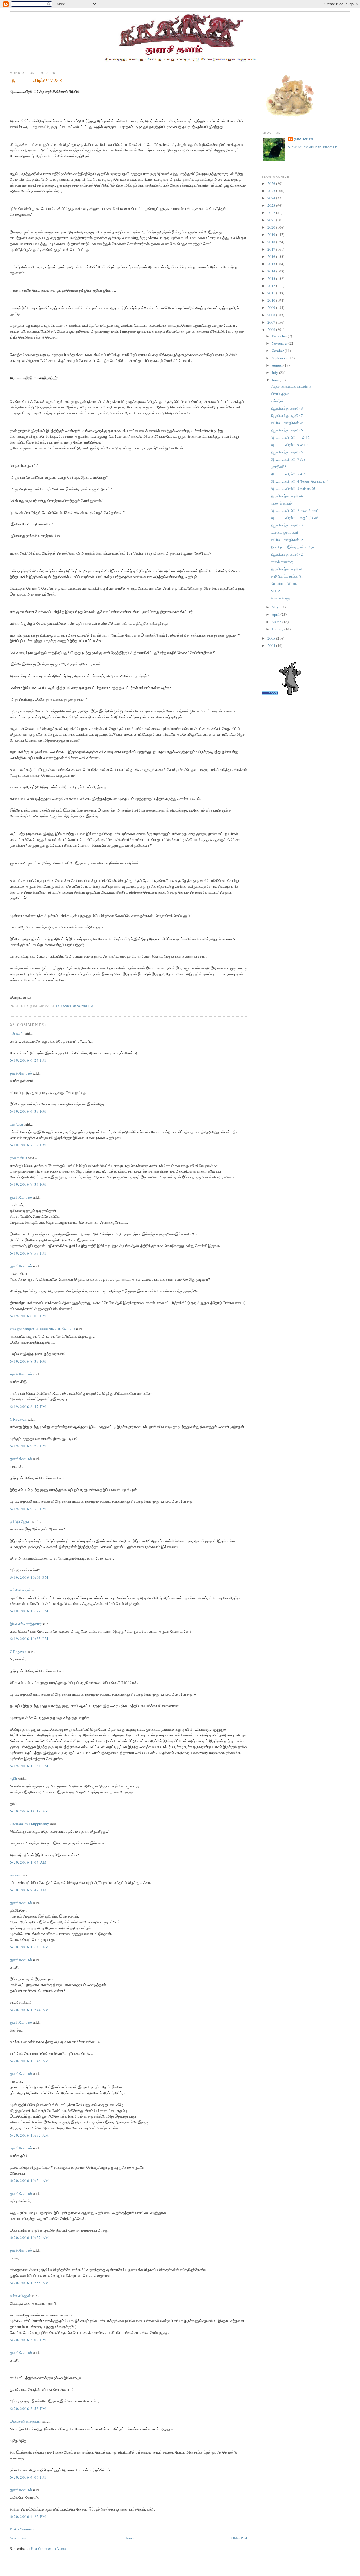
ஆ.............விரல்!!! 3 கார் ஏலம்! (293, 489)
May (276, 607)
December (280, 336)
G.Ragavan (18, 1419)
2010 (272, 300)
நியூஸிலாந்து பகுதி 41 (287, 569)
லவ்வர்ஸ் (277, 401)
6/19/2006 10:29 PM (29, 1611)
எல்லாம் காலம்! (282, 503)
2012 (272, 286)
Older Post (239, 2538)
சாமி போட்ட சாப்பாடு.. (287, 576)
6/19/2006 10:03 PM (29, 1577)
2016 (272, 256)
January (278, 629)
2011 (272, 293)
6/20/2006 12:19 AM (29, 1811)
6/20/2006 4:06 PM (28, 2477)
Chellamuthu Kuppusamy (29, 1824)
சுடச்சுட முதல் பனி (284, 532)
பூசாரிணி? (278, 467)
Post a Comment (22, 2529)
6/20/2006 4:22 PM (28, 2516)
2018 (272, 242)
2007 (272, 322)
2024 (272, 198)
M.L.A (275, 591)
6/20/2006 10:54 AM (29, 2180)
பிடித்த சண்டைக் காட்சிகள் (291, 386)
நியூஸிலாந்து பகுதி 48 (287, 408)
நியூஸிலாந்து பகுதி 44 (287, 496)
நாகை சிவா (19, 1158)
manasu (16, 1875)
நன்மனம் (16, 1033)
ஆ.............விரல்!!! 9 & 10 (289, 445)
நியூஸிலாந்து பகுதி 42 (287, 554)
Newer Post (18, 2538)
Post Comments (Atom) (48, 2548)
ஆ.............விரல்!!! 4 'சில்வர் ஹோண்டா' (299, 481)
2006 (272, 330)
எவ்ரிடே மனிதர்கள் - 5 (287, 540)
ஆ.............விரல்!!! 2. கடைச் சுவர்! (295, 510)
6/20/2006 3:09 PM (28, 2340)
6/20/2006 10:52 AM (29, 2135)
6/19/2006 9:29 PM (28, 1446)
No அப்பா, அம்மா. (284, 583)
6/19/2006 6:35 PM (28, 1111)
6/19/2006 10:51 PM (29, 1766)
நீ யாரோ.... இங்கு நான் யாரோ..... (294, 547)
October (278, 351)
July (275, 372)
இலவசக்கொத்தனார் (26, 1624)
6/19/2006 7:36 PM (28, 1184)
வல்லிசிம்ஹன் (20, 1590)
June (276, 380)
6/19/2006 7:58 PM (28, 1253)
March (277, 622)
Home (129, 2538)
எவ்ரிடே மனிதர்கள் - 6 (287, 423)
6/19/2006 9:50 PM (28, 1509)
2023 (272, 205)
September (280, 358)
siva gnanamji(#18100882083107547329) (42, 1329)
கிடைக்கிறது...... (283, 598)
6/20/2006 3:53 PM (28, 2409)
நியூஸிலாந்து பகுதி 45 (287, 452)
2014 (272, 271)
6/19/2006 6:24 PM (28, 1060)
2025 (272, 191)
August (278, 365)
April (276, 614)
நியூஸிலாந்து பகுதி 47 (287, 415)
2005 (272, 638)
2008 (272, 315)
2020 (272, 227)
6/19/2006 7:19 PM (28, 1145)
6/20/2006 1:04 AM (28, 1862)
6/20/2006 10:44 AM (29, 2010)
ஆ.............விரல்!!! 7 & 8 (36, 80)
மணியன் (16, 1124)
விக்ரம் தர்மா (280, 394)
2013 (272, 278)
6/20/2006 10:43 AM (29, 1947)
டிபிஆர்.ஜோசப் (21, 1521)
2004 (272, 646)
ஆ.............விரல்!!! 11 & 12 (290, 437)
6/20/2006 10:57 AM (29, 2237)
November (280, 343)
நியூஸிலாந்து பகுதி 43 (287, 525)
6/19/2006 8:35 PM (28, 1361)
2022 (272, 213)
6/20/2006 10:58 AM (29, 2283)
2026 (272, 183)
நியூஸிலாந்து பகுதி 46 (287, 430)
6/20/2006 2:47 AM (28, 1890)
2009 (272, 308)
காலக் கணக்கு (282, 562)
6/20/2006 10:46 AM (29, 2061)
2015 (272, 264)
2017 (272, 249)
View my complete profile (313, 147)
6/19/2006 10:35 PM (29, 1639)
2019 (272, 235)
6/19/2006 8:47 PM (28, 1407)
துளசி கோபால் (21, 1073)
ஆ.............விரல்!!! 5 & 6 (288, 474)
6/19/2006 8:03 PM (28, 1316)
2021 (272, 220)
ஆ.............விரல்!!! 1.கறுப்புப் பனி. (295, 518)
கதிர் (13, 1778)
